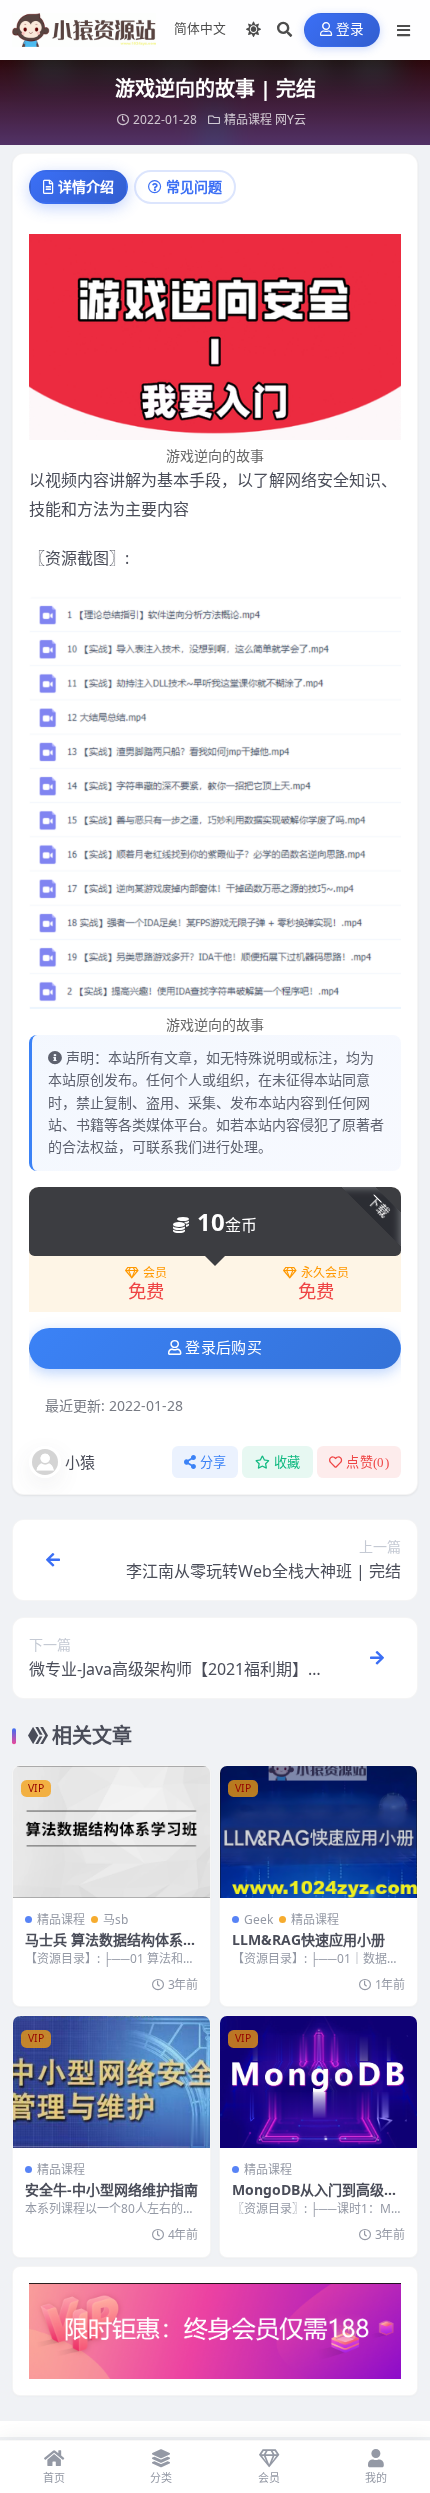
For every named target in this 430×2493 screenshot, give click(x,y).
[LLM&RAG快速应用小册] (318, 1831)
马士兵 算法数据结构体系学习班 (111, 1948)
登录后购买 (223, 1348)
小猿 (80, 1462)
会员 (155, 1273)
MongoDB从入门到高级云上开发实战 (315, 2198)
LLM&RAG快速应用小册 (308, 1939)
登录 (350, 29)
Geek (258, 1919)
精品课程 (248, 119)
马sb (115, 1919)
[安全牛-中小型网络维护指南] (111, 2081)
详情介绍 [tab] (86, 186)
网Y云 (290, 119)
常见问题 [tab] (194, 186)
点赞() (367, 1462)
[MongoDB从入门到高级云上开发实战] (318, 2081)
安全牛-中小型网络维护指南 (111, 2189)
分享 (213, 1462)
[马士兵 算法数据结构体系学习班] (111, 1831)
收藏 (287, 1462)
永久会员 (325, 1273)
